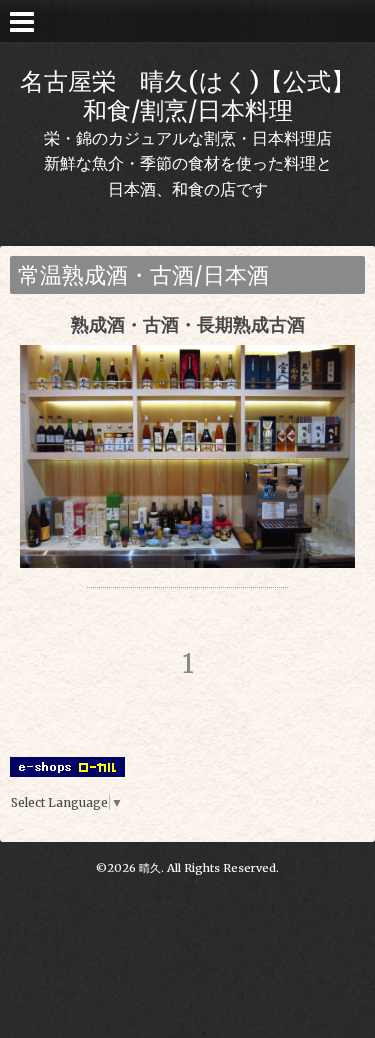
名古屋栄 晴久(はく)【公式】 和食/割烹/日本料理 (187, 96)
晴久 (150, 868)
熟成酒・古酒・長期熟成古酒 (188, 324)
